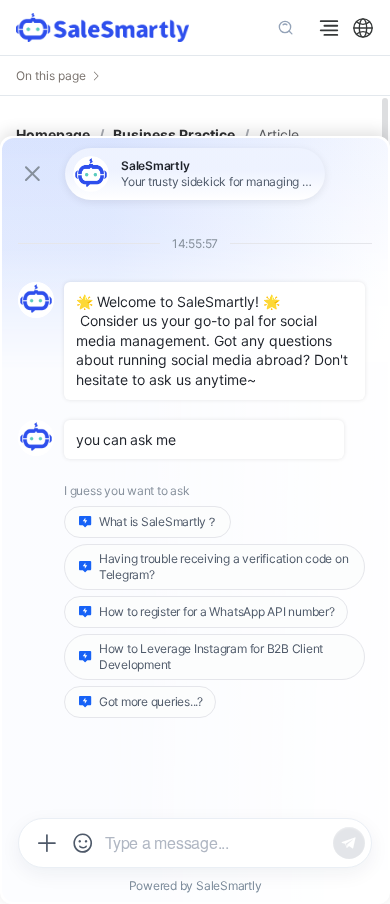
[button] (363, 28)
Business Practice (174, 134)
